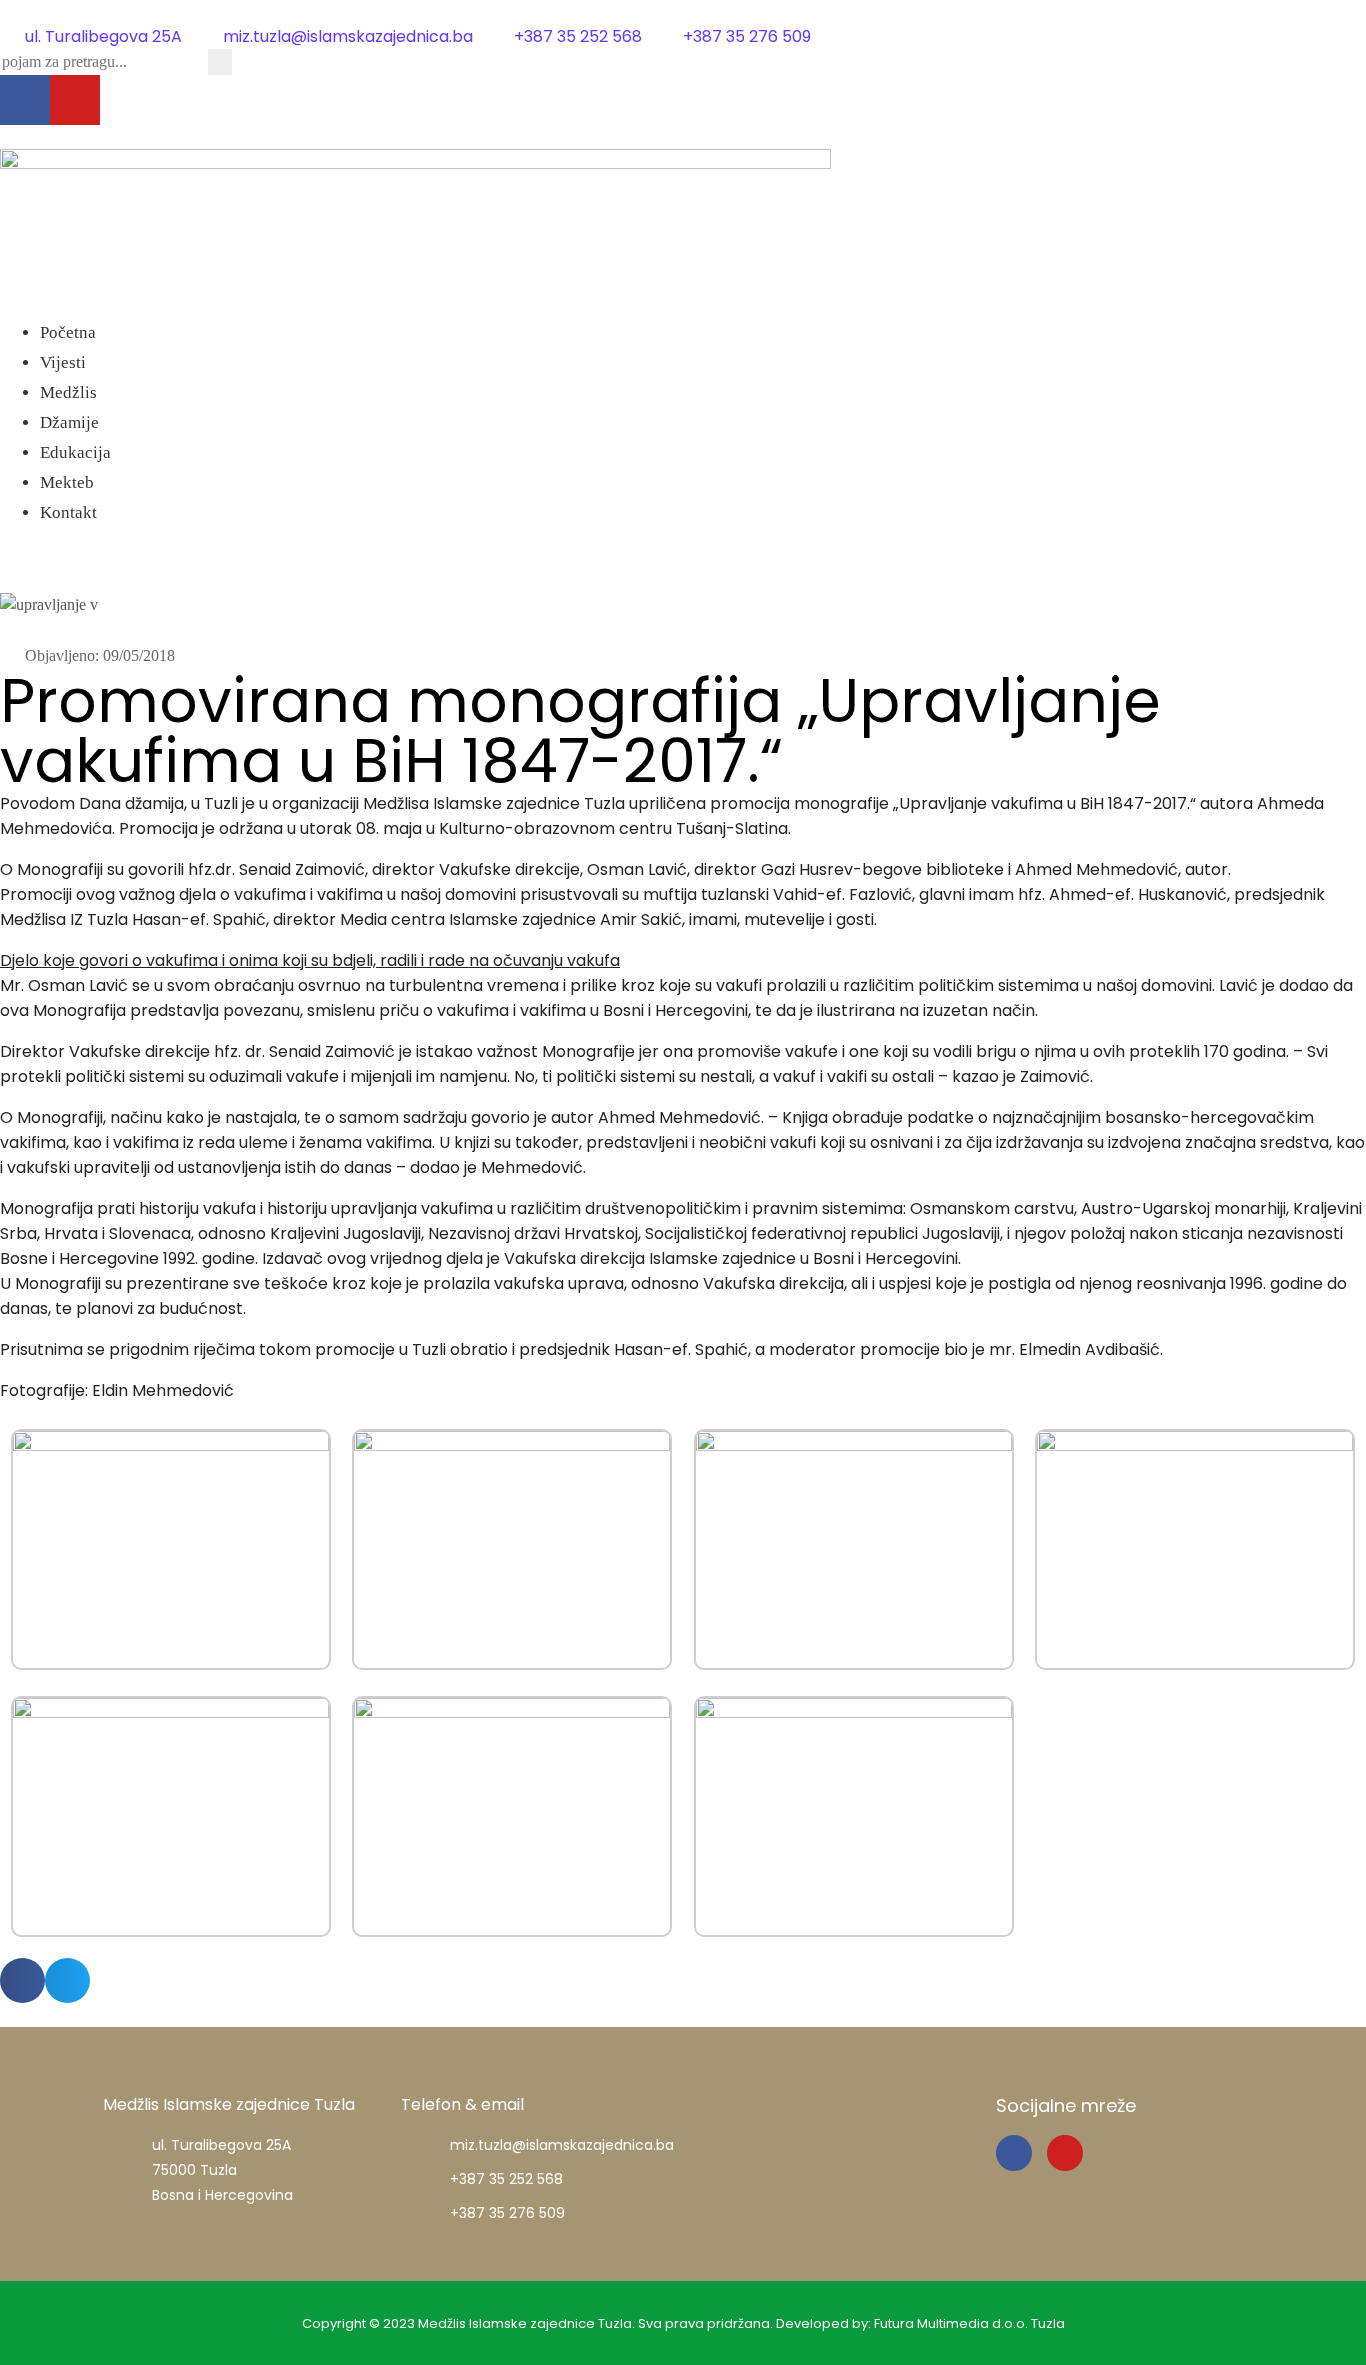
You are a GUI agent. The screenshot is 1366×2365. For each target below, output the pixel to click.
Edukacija (75, 452)
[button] (683, 306)
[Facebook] (25, 100)
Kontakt (68, 512)
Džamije (69, 422)
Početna (68, 332)
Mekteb (67, 482)
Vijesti (63, 362)
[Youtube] (75, 100)
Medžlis (68, 392)
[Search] (220, 62)
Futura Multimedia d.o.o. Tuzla (969, 2323)
